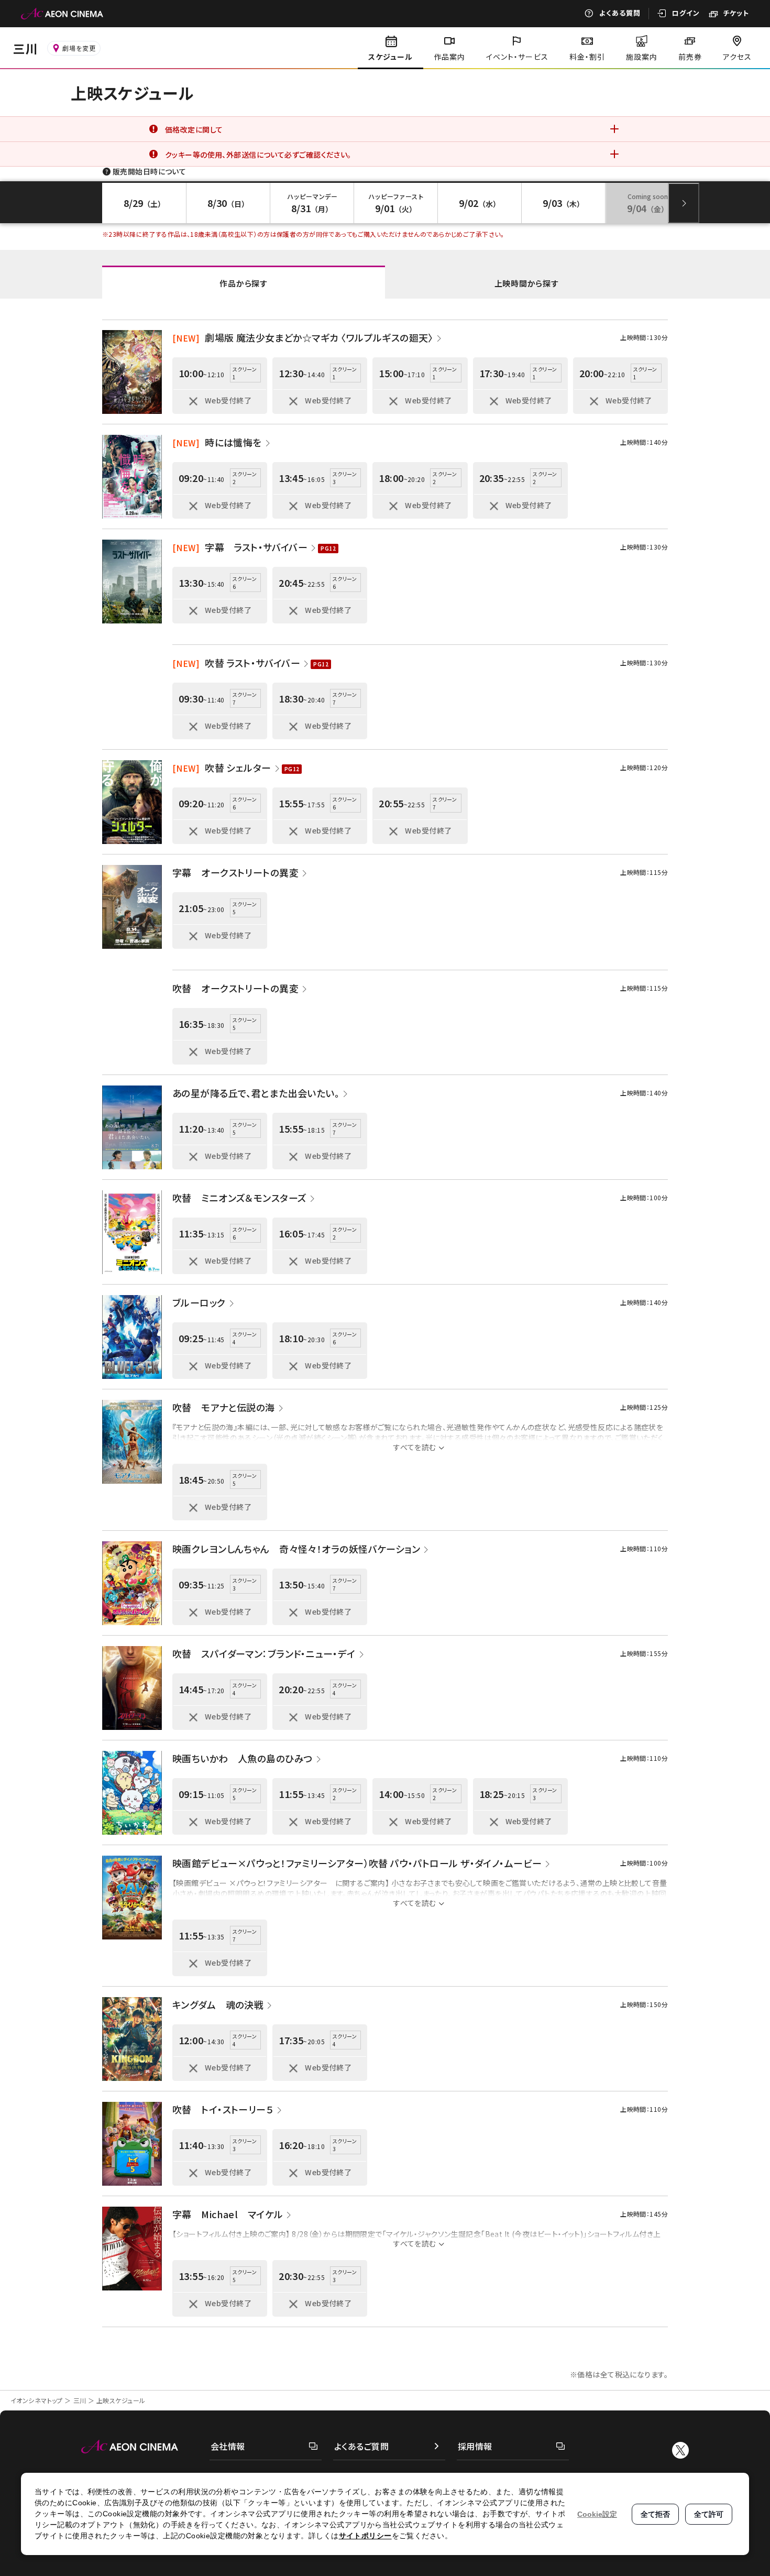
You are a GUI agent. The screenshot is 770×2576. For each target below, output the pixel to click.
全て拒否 (655, 2514)
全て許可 (709, 2514)
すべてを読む (415, 1447)
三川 (80, 2400)
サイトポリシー (365, 2536)
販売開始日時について (149, 171)
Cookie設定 (597, 2514)
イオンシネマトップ (37, 2400)
